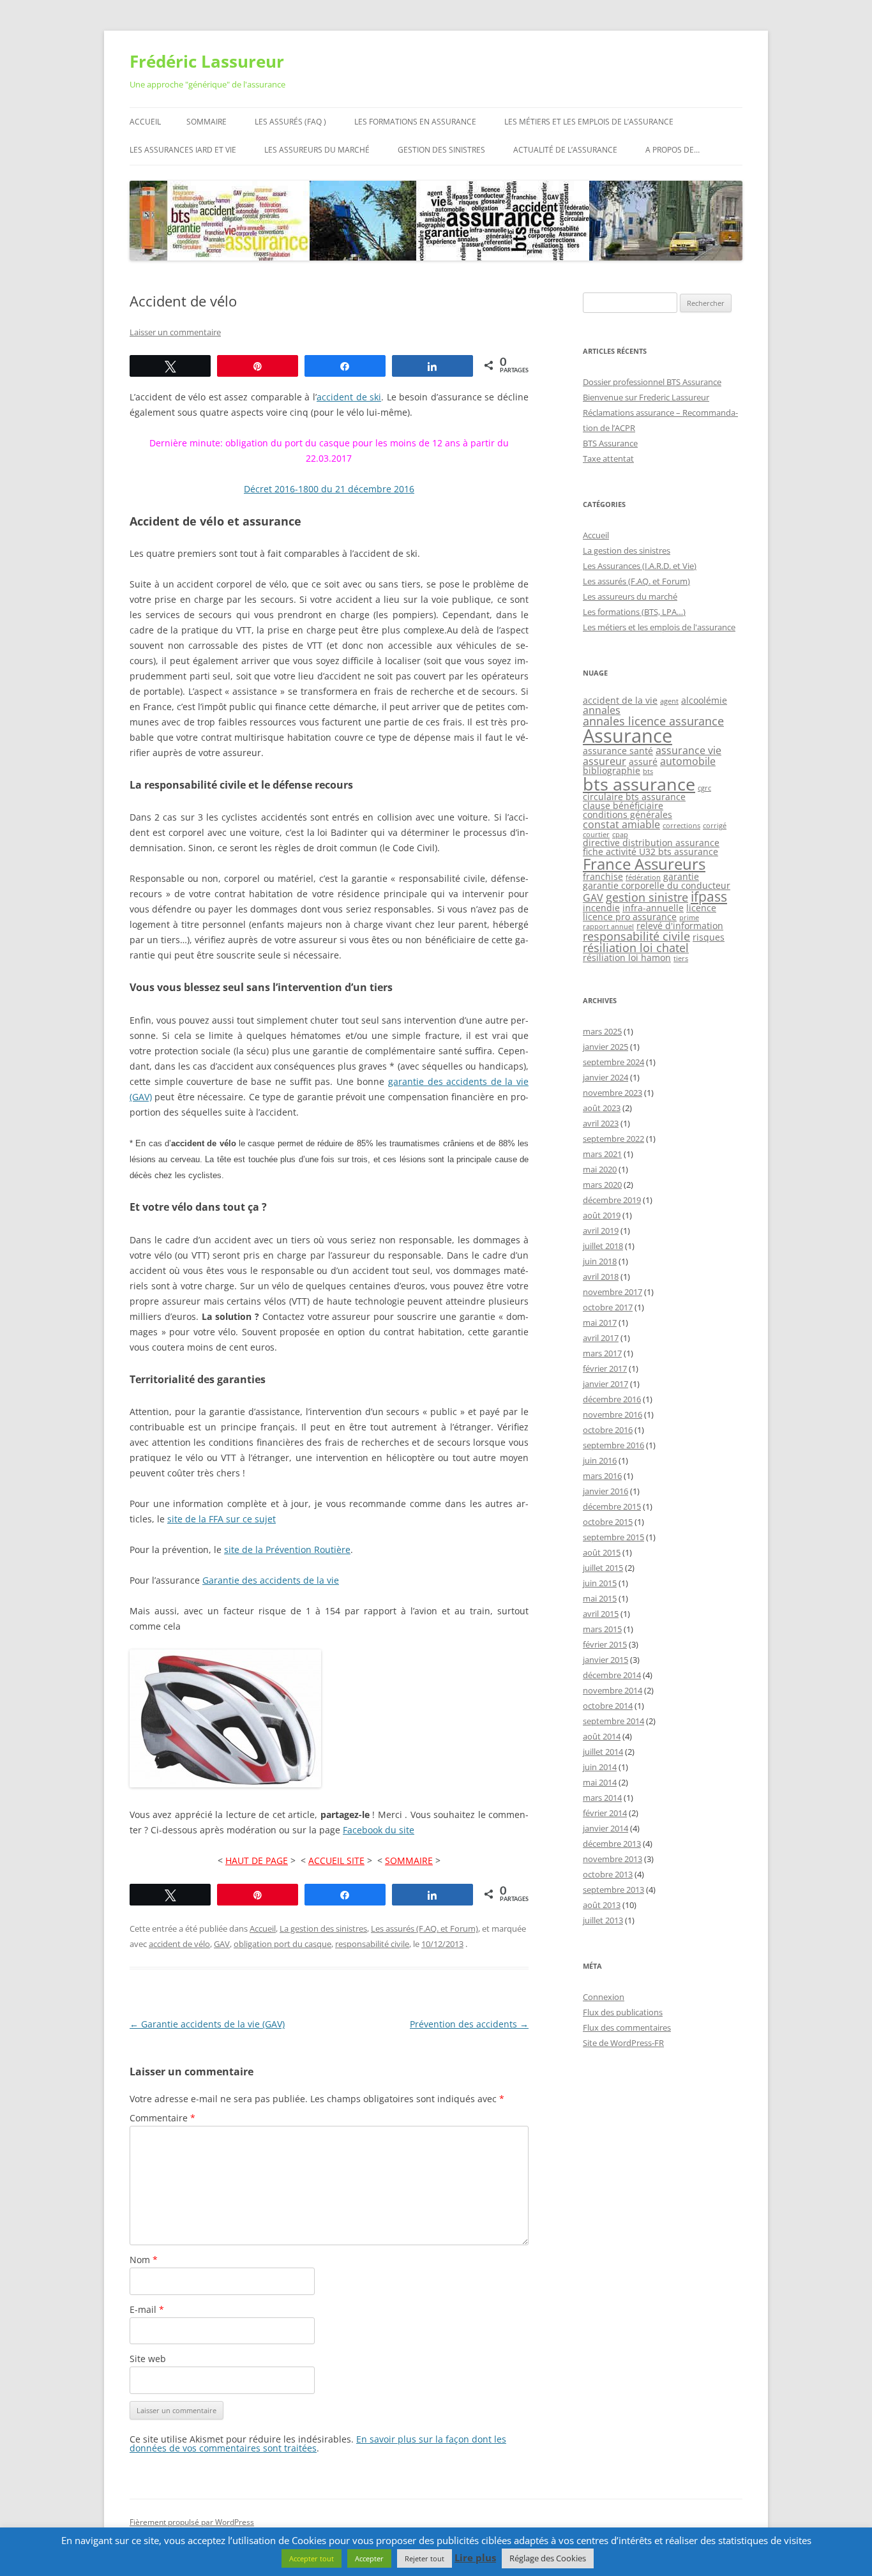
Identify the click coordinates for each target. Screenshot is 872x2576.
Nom (144, 2260)
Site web (148, 2359)
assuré (643, 761)
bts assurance (639, 784)
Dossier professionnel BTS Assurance (652, 382)
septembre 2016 (613, 1445)
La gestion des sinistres (323, 1928)
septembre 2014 (613, 1721)
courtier (596, 835)
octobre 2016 (608, 1430)
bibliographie (612, 770)
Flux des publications (623, 2012)
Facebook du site (379, 1830)
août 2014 (602, 1736)
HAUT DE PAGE (257, 1860)
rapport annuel (608, 927)
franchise (603, 876)
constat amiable (621, 824)
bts (648, 771)
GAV (222, 1944)
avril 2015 (601, 1614)
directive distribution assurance (651, 843)
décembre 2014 (612, 1675)
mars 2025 (602, 1031)
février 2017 (605, 1368)
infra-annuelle (653, 908)
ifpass (709, 897)
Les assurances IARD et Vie (183, 150)
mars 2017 (602, 1353)
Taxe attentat (608, 458)
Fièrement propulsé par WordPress (192, 2522)
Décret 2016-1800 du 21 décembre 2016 (329, 489)
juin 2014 (600, 1767)
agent (669, 701)
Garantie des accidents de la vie (271, 1580)
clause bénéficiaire (623, 806)
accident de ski (349, 397)
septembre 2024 (613, 1062)
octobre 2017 (608, 1307)
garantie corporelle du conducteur (657, 885)
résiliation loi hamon (627, 958)
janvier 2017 (605, 1384)
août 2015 (602, 1552)
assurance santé (618, 751)
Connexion (604, 1997)
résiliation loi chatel (636, 948)
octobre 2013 (608, 1874)
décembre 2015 (612, 1506)
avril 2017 (601, 1338)
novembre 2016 (613, 1414)
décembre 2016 (612, 1399)
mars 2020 (602, 1185)
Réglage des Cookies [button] (548, 2558)
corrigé (715, 826)
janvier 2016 (605, 1491)
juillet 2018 (603, 1246)
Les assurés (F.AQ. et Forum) (425, 1928)
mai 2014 (600, 1782)
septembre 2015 (613, 1537)
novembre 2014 (613, 1690)
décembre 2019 (612, 1200)
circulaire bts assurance (634, 797)
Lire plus (475, 2558)
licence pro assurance (630, 917)
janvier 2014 (605, 1828)
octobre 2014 (608, 1706)
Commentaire (162, 2118)
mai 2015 (600, 1598)
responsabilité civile (372, 1944)
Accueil (145, 122)
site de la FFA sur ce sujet (222, 1519)
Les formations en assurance (415, 122)
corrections (681, 826)
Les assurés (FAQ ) (290, 122)
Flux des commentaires (627, 2027)
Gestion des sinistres (441, 150)
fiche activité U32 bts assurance (650, 852)
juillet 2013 (603, 1920)
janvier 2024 (605, 1077)
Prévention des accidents (469, 2024)
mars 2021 (602, 1154)
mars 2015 (602, 1629)
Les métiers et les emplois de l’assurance (589, 122)
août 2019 (602, 1215)
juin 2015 (600, 1583)
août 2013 (602, 1905)
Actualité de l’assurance (565, 150)
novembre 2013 (613, 1859)
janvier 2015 (605, 1660)
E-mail (147, 2309)
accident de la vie (620, 700)
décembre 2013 (612, 1844)
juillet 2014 (603, 1752)
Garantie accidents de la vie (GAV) (207, 2024)
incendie (601, 908)
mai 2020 (600, 1169)
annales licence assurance (653, 721)
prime (689, 918)
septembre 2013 (613, 1890)
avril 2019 (601, 1231)
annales (602, 710)
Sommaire (207, 122)
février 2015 (605, 1644)
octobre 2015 (608, 1522)
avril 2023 (601, 1123)
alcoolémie (704, 700)
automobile (688, 761)
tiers (681, 958)
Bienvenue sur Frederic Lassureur (646, 397)
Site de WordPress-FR (623, 2043)
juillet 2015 (603, 1568)
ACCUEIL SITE (336, 1860)
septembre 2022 (613, 1139)
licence (701, 908)
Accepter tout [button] (312, 2558)
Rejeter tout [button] (425, 2558)
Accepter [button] (369, 2558)
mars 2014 (602, 1798)
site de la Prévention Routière (287, 1549)
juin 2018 (600, 1261)
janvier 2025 (605, 1047)
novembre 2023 (613, 1093)
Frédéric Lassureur (207, 61)
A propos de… (673, 150)
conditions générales (628, 814)
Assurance (628, 736)
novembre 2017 (613, 1292)
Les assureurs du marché (317, 150)
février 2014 (605, 1813)
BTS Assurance (610, 443)
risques (709, 937)
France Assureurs (644, 864)
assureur (605, 761)
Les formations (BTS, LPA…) (634, 612)
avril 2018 (601, 1277)
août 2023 (602, 1108)
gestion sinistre (647, 897)
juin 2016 (600, 1460)
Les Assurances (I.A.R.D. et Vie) (640, 566)
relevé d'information (680, 926)
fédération (643, 877)
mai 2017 (600, 1322)
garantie (681, 876)
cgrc (704, 788)
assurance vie (688, 750)
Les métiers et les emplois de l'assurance (659, 627)
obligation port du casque (282, 1944)
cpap (620, 835)
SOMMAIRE (409, 1860)
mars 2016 (602, 1476)
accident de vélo (179, 1944)
